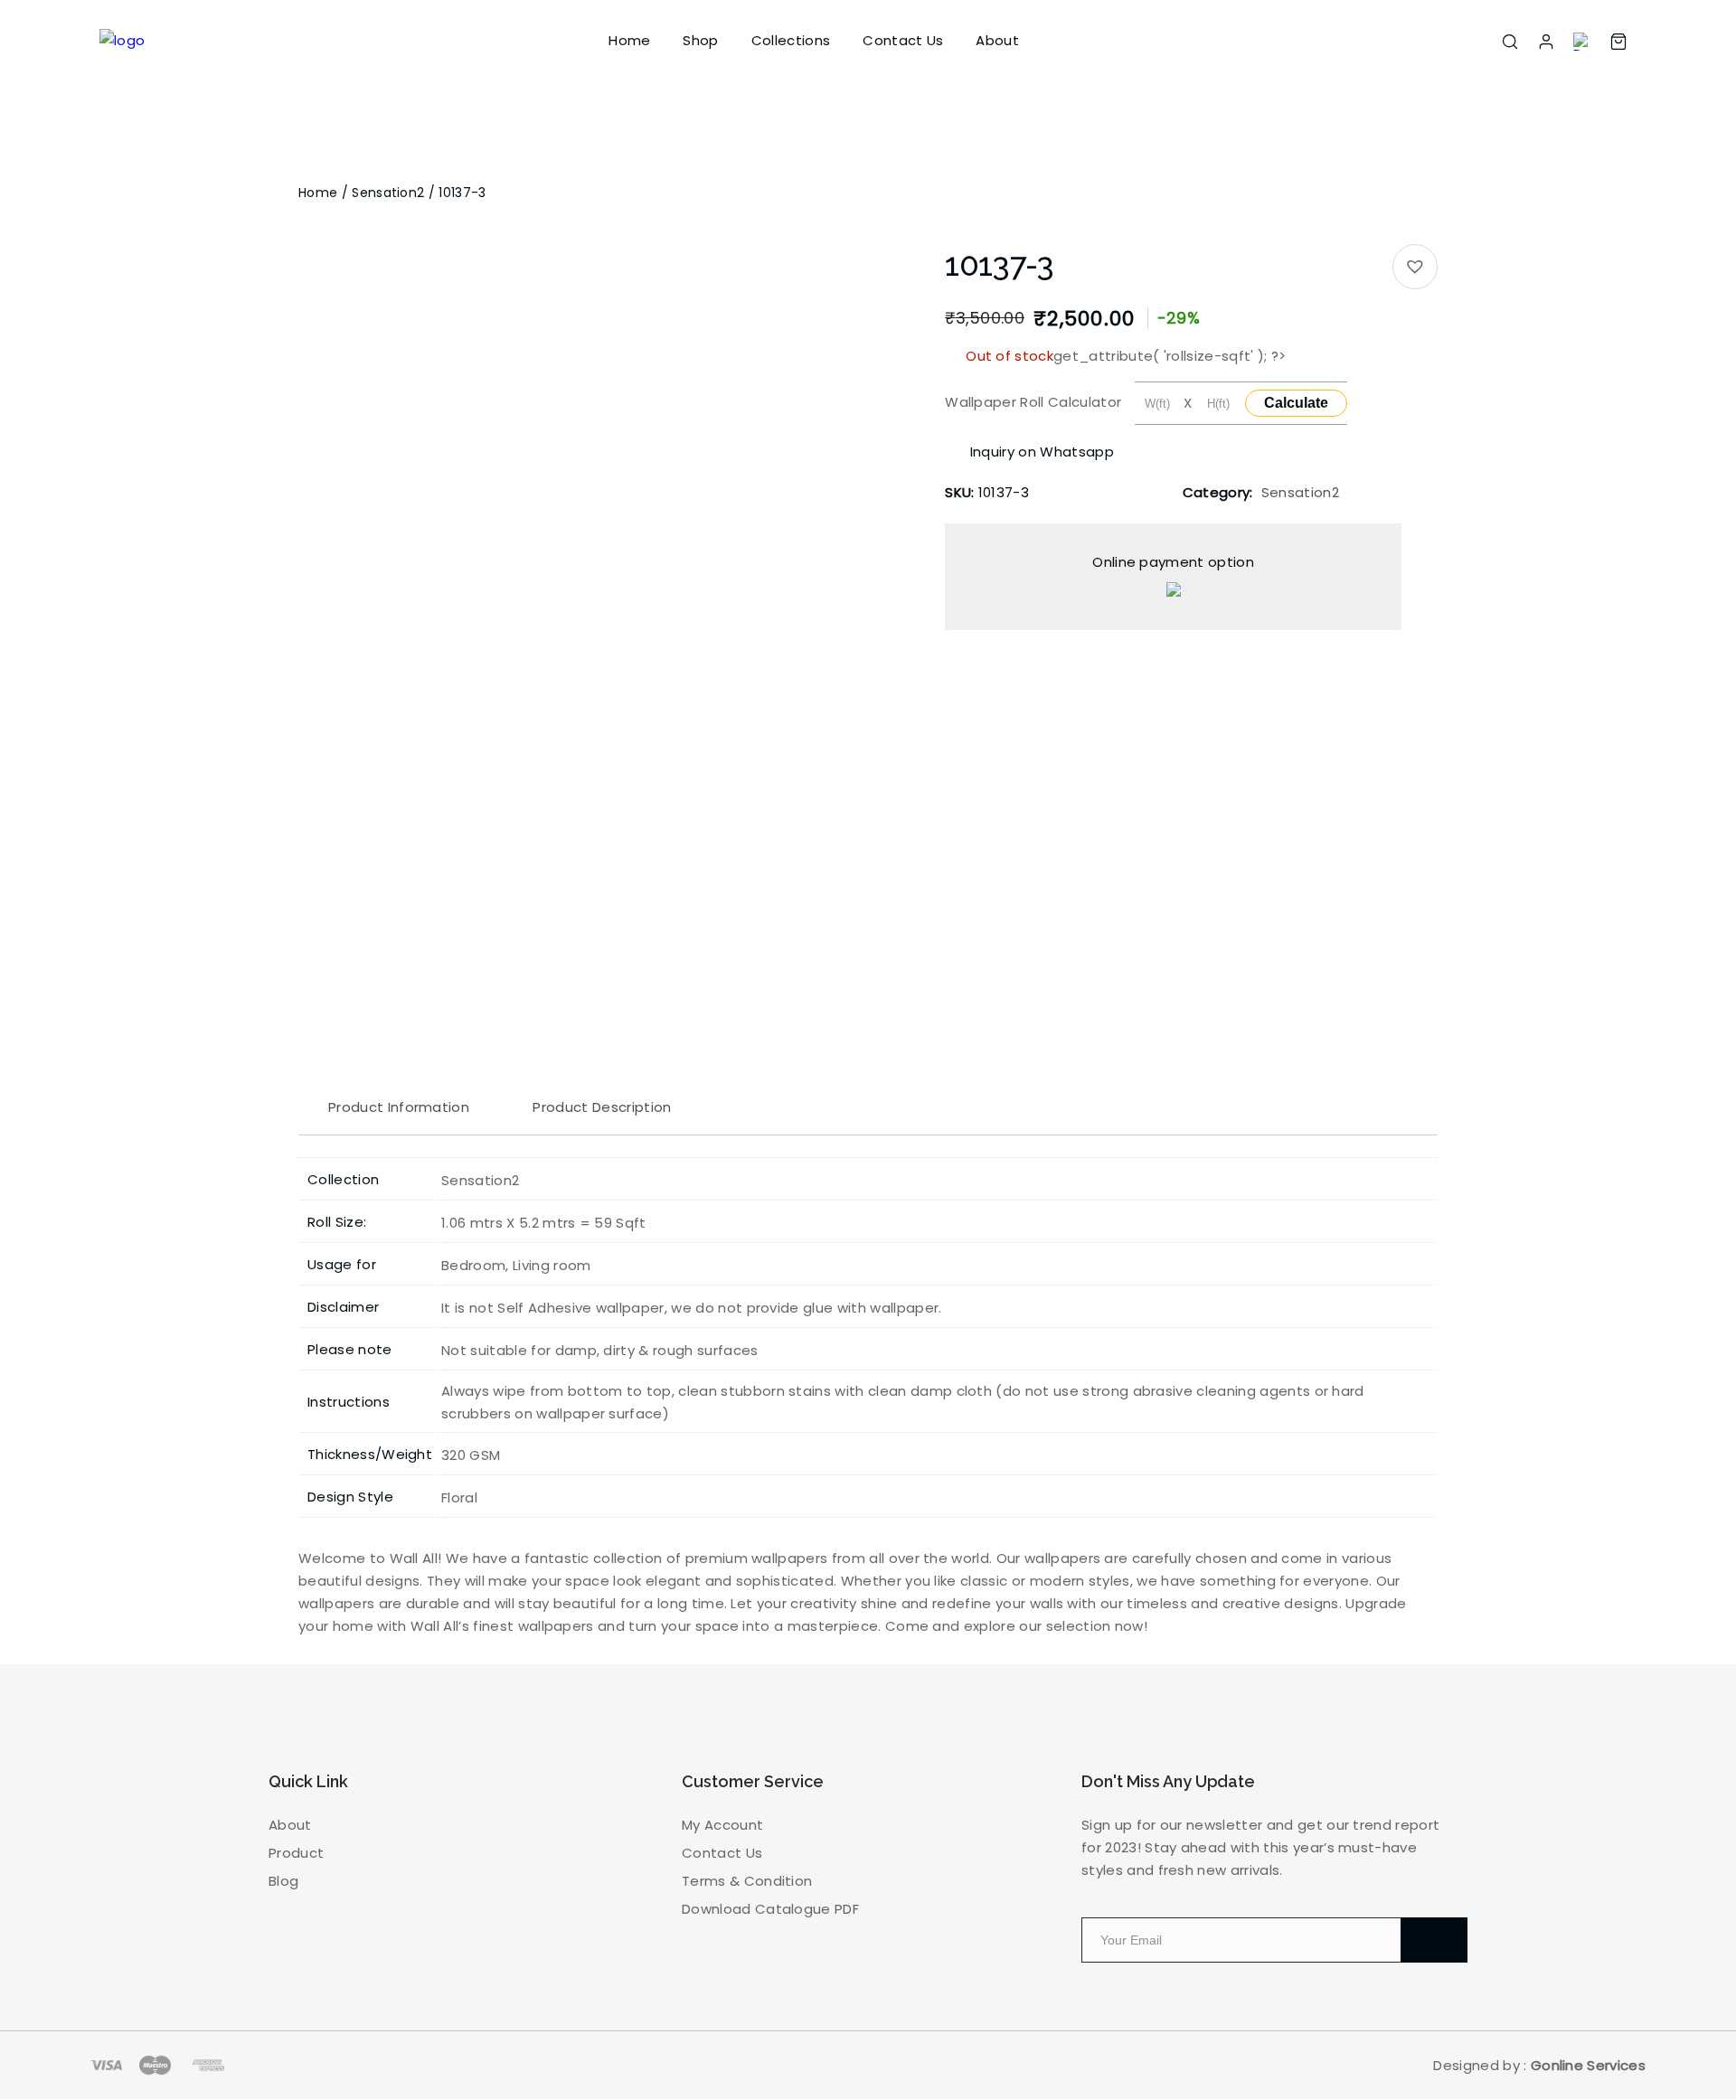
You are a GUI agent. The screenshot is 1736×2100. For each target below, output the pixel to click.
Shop (700, 40)
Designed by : (1539, 2065)
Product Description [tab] (602, 1107)
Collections (791, 40)
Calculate (1296, 403)
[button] (1415, 267)
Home (629, 40)
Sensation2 (388, 193)
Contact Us (903, 40)
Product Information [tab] (399, 1107)
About (997, 40)
